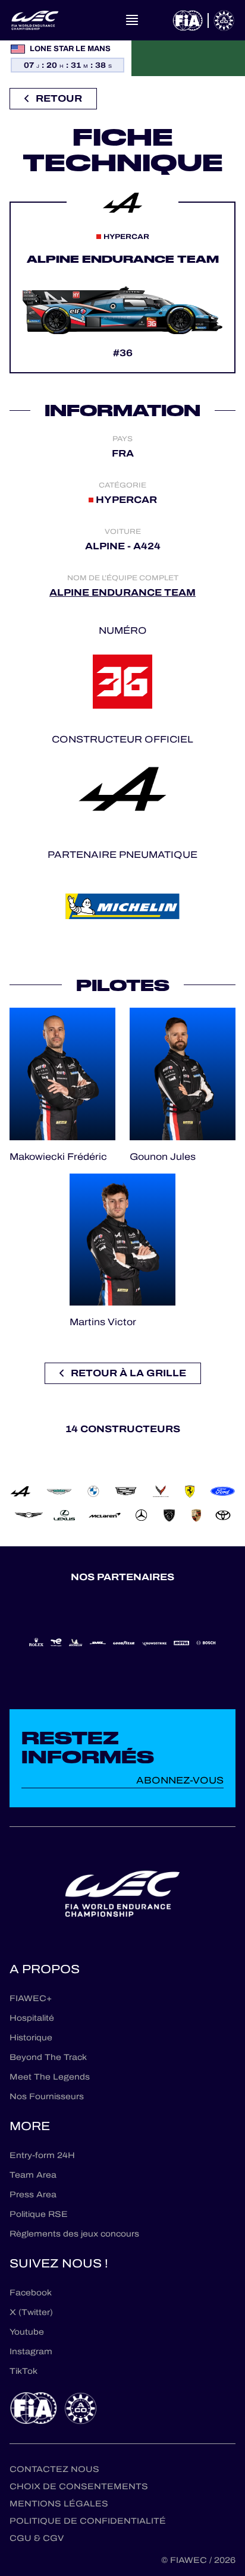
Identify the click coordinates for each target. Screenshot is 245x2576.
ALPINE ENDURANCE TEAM (122, 592)
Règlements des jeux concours (74, 2234)
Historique (31, 2038)
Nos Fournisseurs (47, 2097)
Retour (59, 98)
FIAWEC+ (31, 1998)
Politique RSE (39, 2214)
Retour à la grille (128, 1373)
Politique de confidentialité (88, 2521)
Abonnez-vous (180, 1780)
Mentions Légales (59, 2504)
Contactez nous (54, 2469)
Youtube (27, 2332)
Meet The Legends (50, 2077)
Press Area (33, 2195)
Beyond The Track (48, 2057)
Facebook (31, 2293)
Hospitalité (32, 2018)
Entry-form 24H (42, 2155)
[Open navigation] (132, 20)
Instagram (31, 2352)
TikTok (23, 2371)
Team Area (33, 2175)
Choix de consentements (79, 2487)
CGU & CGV (37, 2538)
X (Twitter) (31, 2312)
